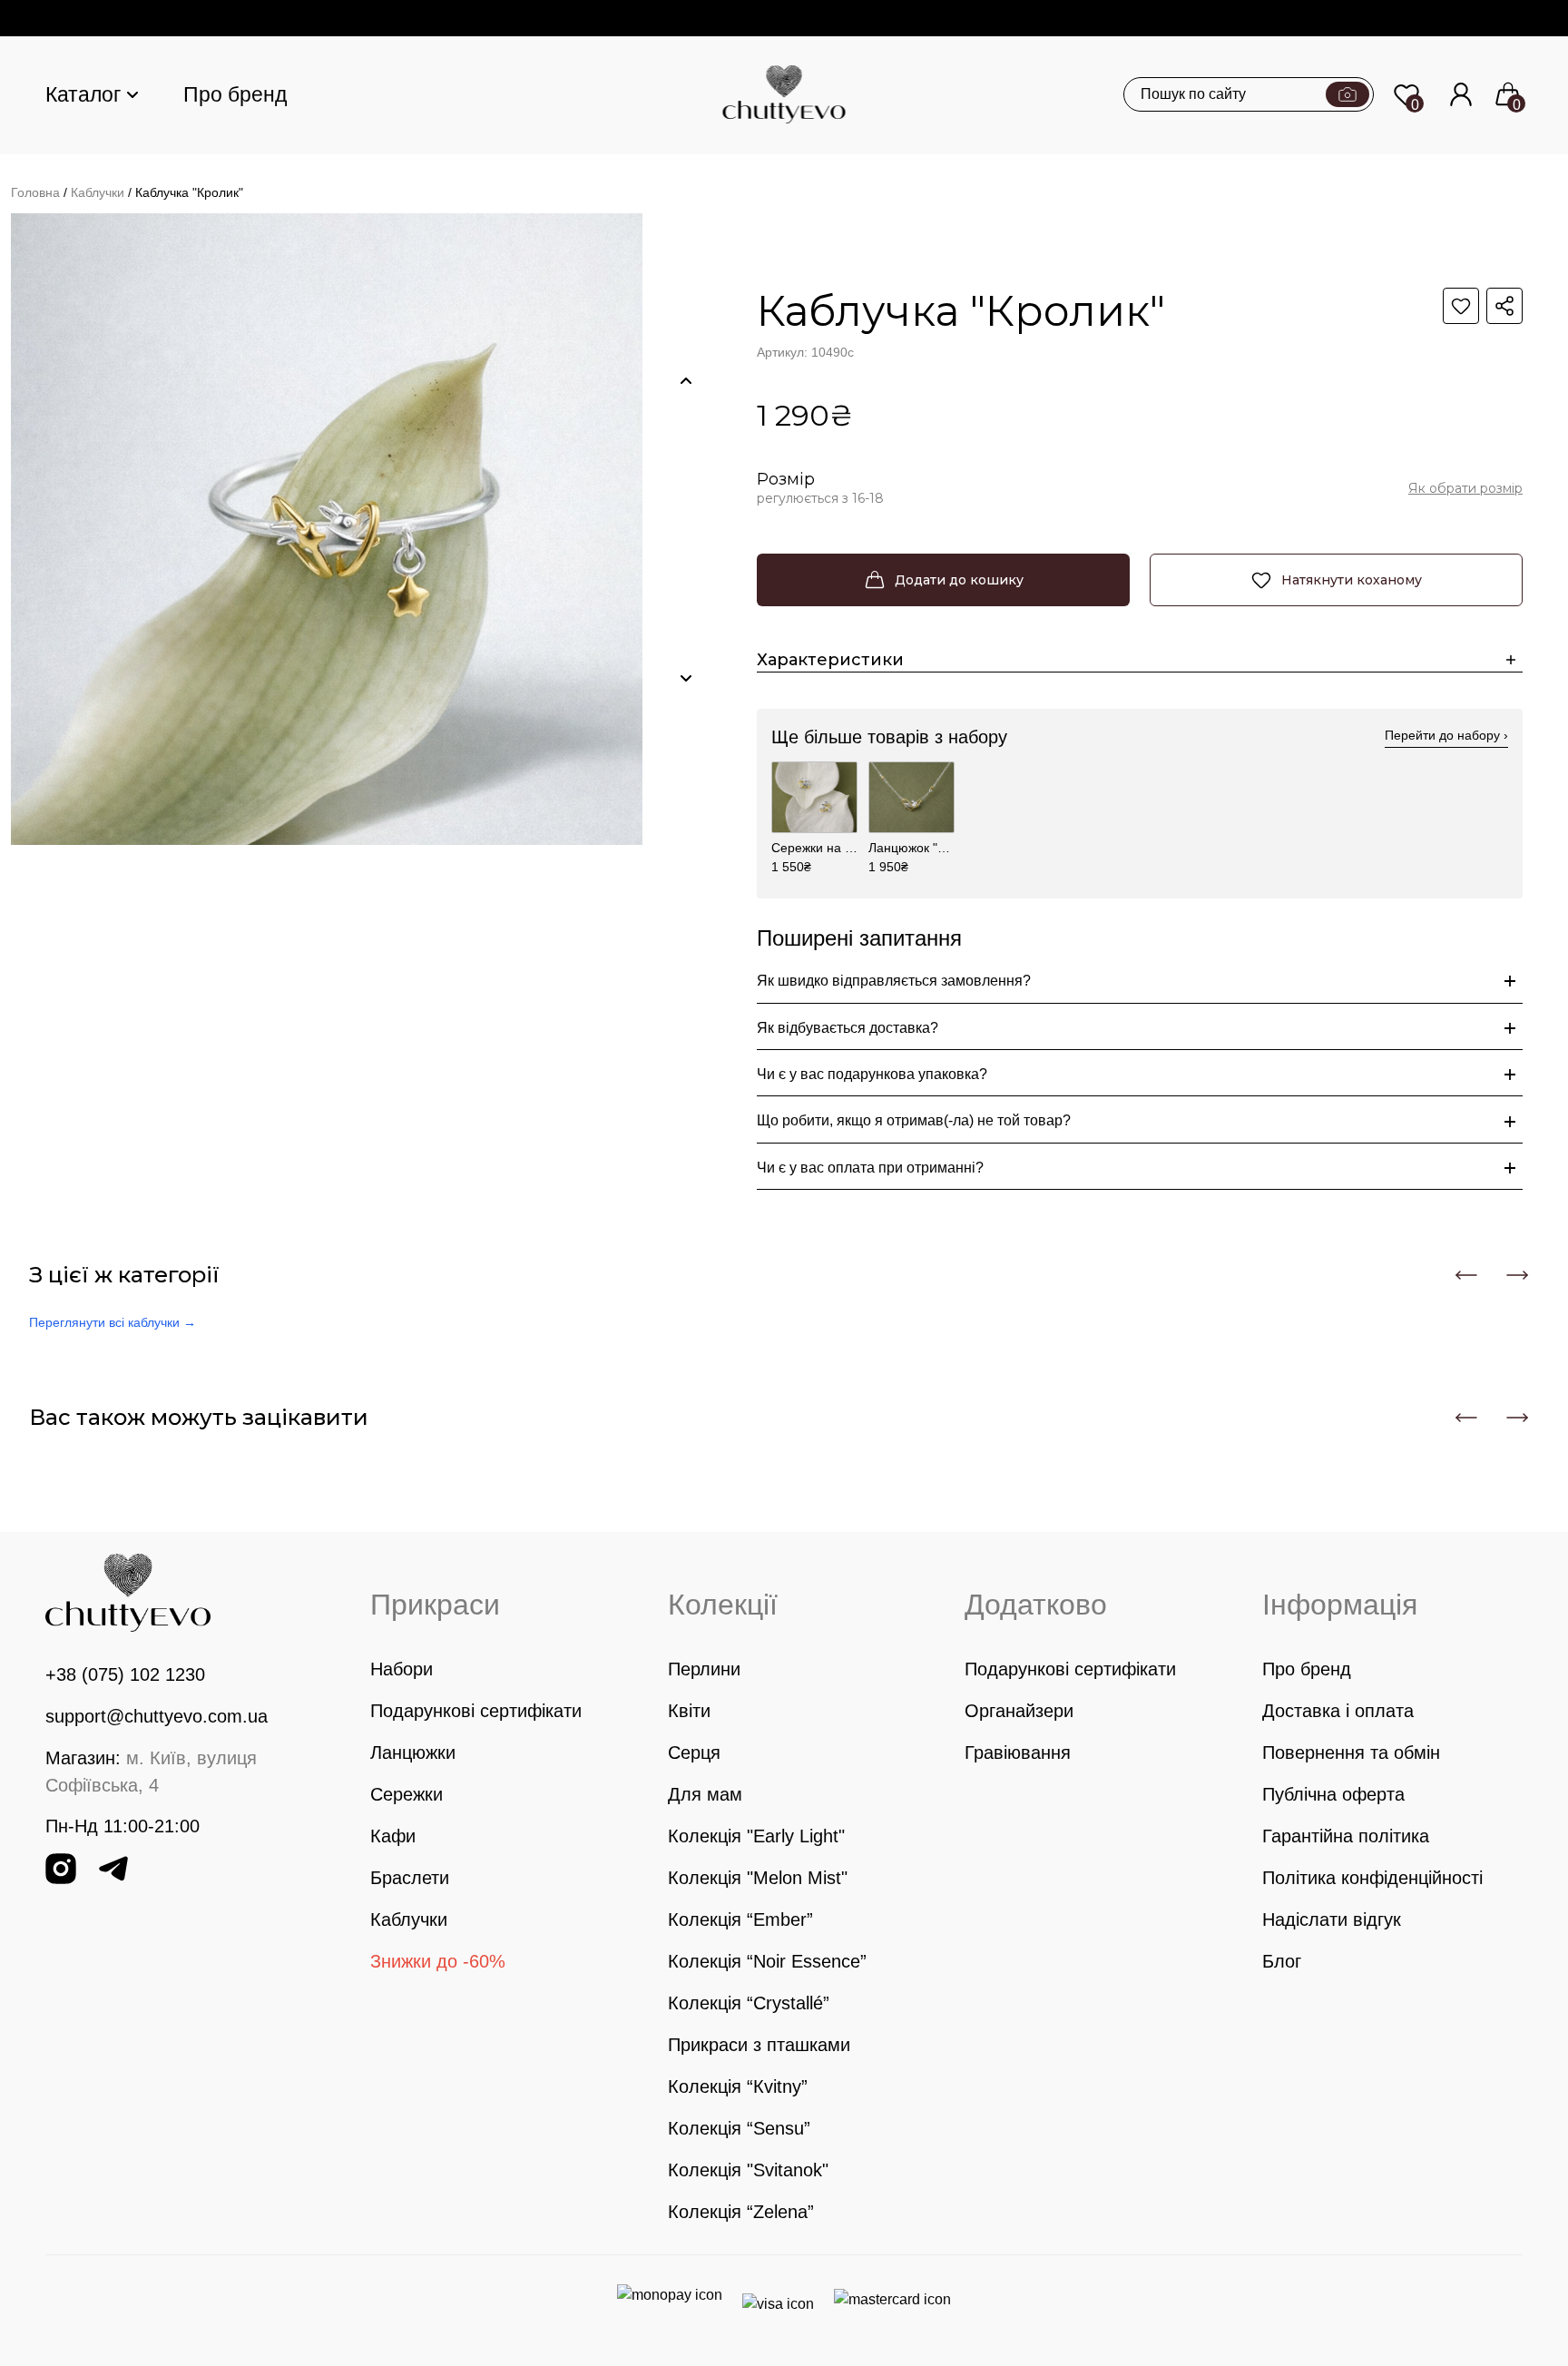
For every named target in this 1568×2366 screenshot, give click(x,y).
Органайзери (1019, 1711)
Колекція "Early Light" (756, 1836)
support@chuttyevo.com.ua (157, 1716)
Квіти (689, 1711)
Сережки (407, 1794)
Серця (694, 1752)
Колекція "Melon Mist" (758, 1878)
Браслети (410, 1878)
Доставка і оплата (1338, 1711)
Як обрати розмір (1465, 488)
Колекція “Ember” (740, 1919)
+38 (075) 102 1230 (125, 1674)
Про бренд (235, 94)
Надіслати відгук (1332, 1919)
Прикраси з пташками (759, 2045)
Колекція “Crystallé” (749, 2003)
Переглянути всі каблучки (113, 1322)
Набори (402, 1669)
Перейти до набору (1446, 735)
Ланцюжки (413, 1752)
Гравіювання (1018, 1752)
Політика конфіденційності (1372, 1878)
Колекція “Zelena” (741, 2212)
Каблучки (98, 192)
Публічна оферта (1333, 1794)
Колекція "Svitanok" (748, 2170)
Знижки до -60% (438, 1961)
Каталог (83, 94)
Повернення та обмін (1351, 1752)
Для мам (705, 1794)
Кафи (393, 1836)
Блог (1282, 1961)
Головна (35, 192)
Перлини (704, 1669)
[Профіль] (1461, 94)
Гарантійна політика (1346, 1836)
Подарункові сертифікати (476, 1711)
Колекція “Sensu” (739, 2128)
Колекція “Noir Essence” (767, 1961)
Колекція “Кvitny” (738, 2086)
